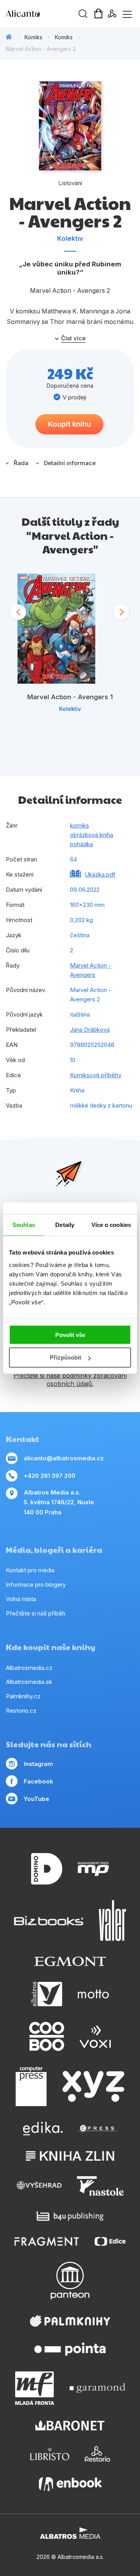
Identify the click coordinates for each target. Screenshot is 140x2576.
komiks (80, 825)
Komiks (33, 37)
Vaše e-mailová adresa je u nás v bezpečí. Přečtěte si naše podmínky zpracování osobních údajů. (70, 1375)
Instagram (38, 1764)
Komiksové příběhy (96, 1075)
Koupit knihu (69, 424)
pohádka (81, 844)
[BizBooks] (49, 1921)
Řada (21, 463)
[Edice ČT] (110, 2241)
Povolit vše (70, 1334)
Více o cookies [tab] (111, 1225)
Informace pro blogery (36, 1585)
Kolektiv (70, 238)
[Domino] (47, 1869)
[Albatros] (47, 1994)
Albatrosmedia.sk (29, 1682)
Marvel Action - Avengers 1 (70, 697)
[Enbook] (70, 2484)
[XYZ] (93, 2086)
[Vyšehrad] (39, 2186)
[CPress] (98, 2129)
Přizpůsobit (66, 1357)
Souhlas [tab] (24, 1225)
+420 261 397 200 (50, 1476)
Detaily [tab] (65, 1225)
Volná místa (21, 1599)
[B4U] (70, 2216)
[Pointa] (70, 2349)
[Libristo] (50, 2454)
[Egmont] (70, 1961)
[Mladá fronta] (35, 2388)
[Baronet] (70, 2426)
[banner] (51, 14)
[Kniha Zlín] (70, 2156)
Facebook (38, 1781)
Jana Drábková (90, 1030)
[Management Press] (93, 1869)
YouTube (37, 1799)
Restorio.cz (21, 1711)
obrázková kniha (92, 835)
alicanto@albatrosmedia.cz (64, 1458)
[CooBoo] (47, 2036)
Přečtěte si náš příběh (36, 1613)
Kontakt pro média (30, 1570)
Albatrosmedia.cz (29, 1668)
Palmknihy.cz (23, 1696)
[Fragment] (47, 2241)
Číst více (73, 338)
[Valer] (112, 1921)
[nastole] (100, 2186)
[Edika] (43, 2129)
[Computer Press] (31, 2086)
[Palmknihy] (70, 2321)
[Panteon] (70, 2281)
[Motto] (93, 1994)
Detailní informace (70, 463)
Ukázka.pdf (100, 874)
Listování (70, 183)
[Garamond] (97, 2388)
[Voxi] (95, 2036)
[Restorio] (97, 2454)
